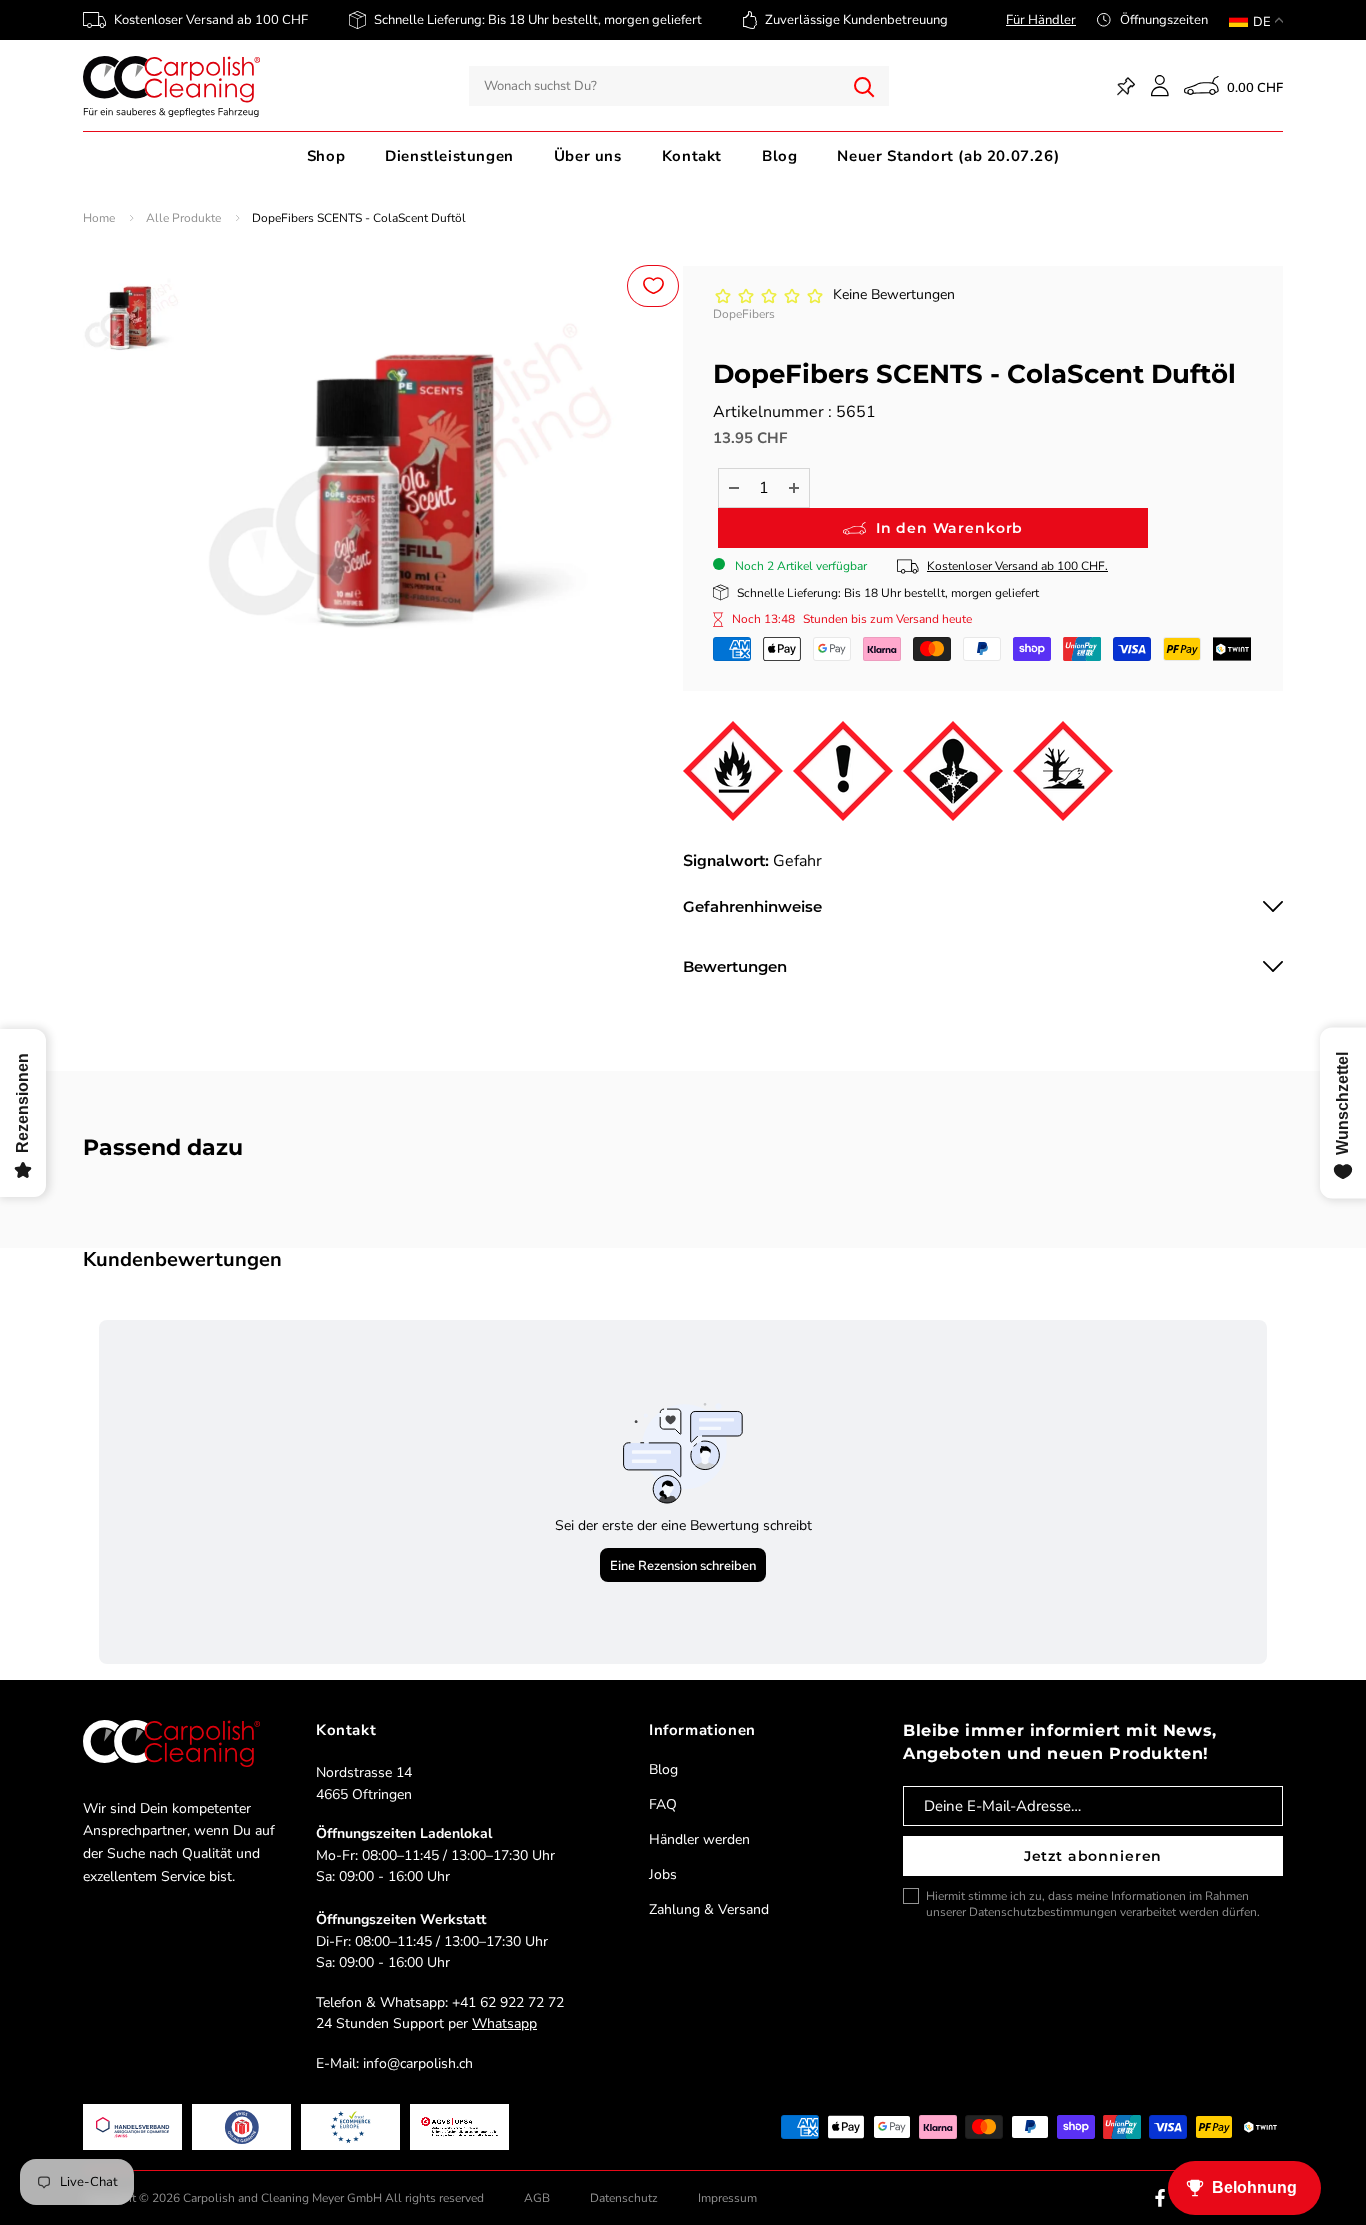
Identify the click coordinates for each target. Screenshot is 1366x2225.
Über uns (588, 156)
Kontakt (692, 156)
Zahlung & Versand (709, 1909)
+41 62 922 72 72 (508, 2002)
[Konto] (1160, 86)
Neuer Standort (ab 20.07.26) (948, 156)
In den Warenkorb (949, 528)
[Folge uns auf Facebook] (1160, 2198)
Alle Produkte (183, 218)
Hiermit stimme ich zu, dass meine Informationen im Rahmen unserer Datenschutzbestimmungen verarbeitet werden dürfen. (1093, 1904)
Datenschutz (624, 2198)
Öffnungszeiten (1164, 20)
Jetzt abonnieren (1093, 1856)
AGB (537, 2198)
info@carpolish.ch (418, 2063)
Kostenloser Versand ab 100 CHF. (1017, 566)
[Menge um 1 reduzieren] (734, 488)
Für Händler (1041, 20)
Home (99, 218)
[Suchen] (864, 86)
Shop (326, 156)
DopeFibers (744, 314)
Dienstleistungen (449, 156)
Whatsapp (504, 2023)
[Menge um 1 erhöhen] (794, 488)
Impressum (727, 2198)
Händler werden (699, 1839)
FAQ (663, 1804)
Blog (779, 156)
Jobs (663, 1874)
